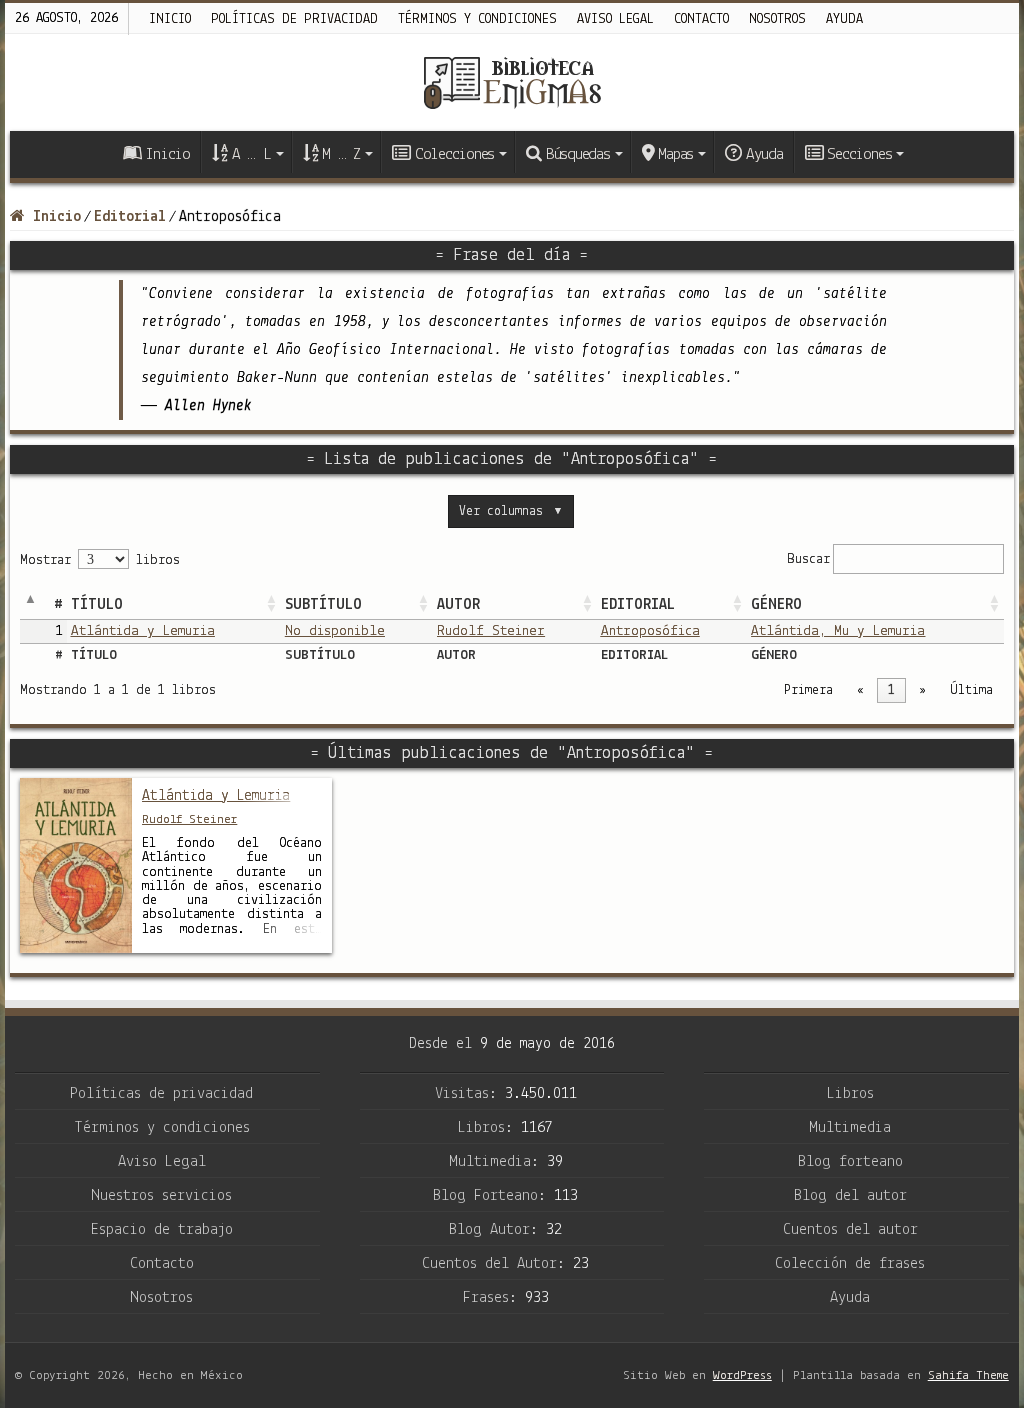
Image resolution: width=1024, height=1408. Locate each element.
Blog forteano (850, 1162)
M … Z (341, 154)
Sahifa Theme (968, 1375)
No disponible (335, 631)
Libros (850, 1094)
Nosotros (777, 19)
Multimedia (850, 1128)
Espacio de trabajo (162, 1230)
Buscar (808, 558)
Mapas (675, 154)
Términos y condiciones (477, 19)
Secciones (859, 154)
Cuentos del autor (850, 1230)
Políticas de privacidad (294, 19)
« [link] (860, 690)
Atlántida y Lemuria (143, 631)
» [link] (922, 690)
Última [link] (971, 690)
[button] (271, 605)
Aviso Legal (162, 1162)
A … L (251, 154)
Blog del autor (850, 1196)
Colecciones (454, 154)
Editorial (130, 217)
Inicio (170, 19)
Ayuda (844, 19)
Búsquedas (578, 154)
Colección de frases (850, 1264)
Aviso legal (615, 19)
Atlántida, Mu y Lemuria (838, 631)
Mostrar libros (100, 560)
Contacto (701, 19)
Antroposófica (650, 631)
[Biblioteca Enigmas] (512, 82)
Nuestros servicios (161, 1196)
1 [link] (891, 690)
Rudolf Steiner (491, 631)
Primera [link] (808, 690)
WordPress (742, 1375)
